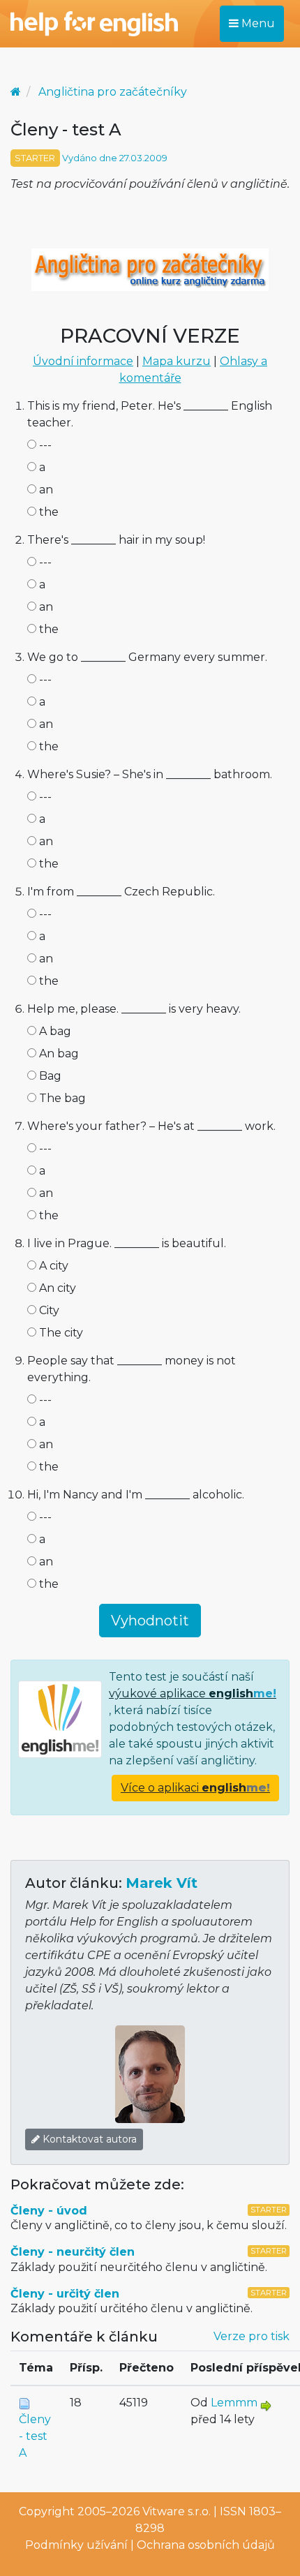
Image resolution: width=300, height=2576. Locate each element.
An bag (58, 1054)
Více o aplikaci (195, 1788)
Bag (49, 1076)
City (48, 1310)
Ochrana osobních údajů (206, 2545)
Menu (257, 23)
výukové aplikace (193, 1693)
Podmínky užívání (76, 2545)
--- (44, 445)
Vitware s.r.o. (177, 2511)
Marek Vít (162, 1883)
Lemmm (234, 2403)
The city (60, 1333)
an (45, 490)
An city (56, 1288)
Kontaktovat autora (88, 2139)
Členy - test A (35, 2436)
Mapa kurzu (177, 361)
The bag (61, 1098)
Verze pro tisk (252, 2336)
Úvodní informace (83, 361)
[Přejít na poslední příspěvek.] (266, 2405)
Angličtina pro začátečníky (113, 92)
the (47, 512)
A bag (54, 1031)
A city (52, 1266)
